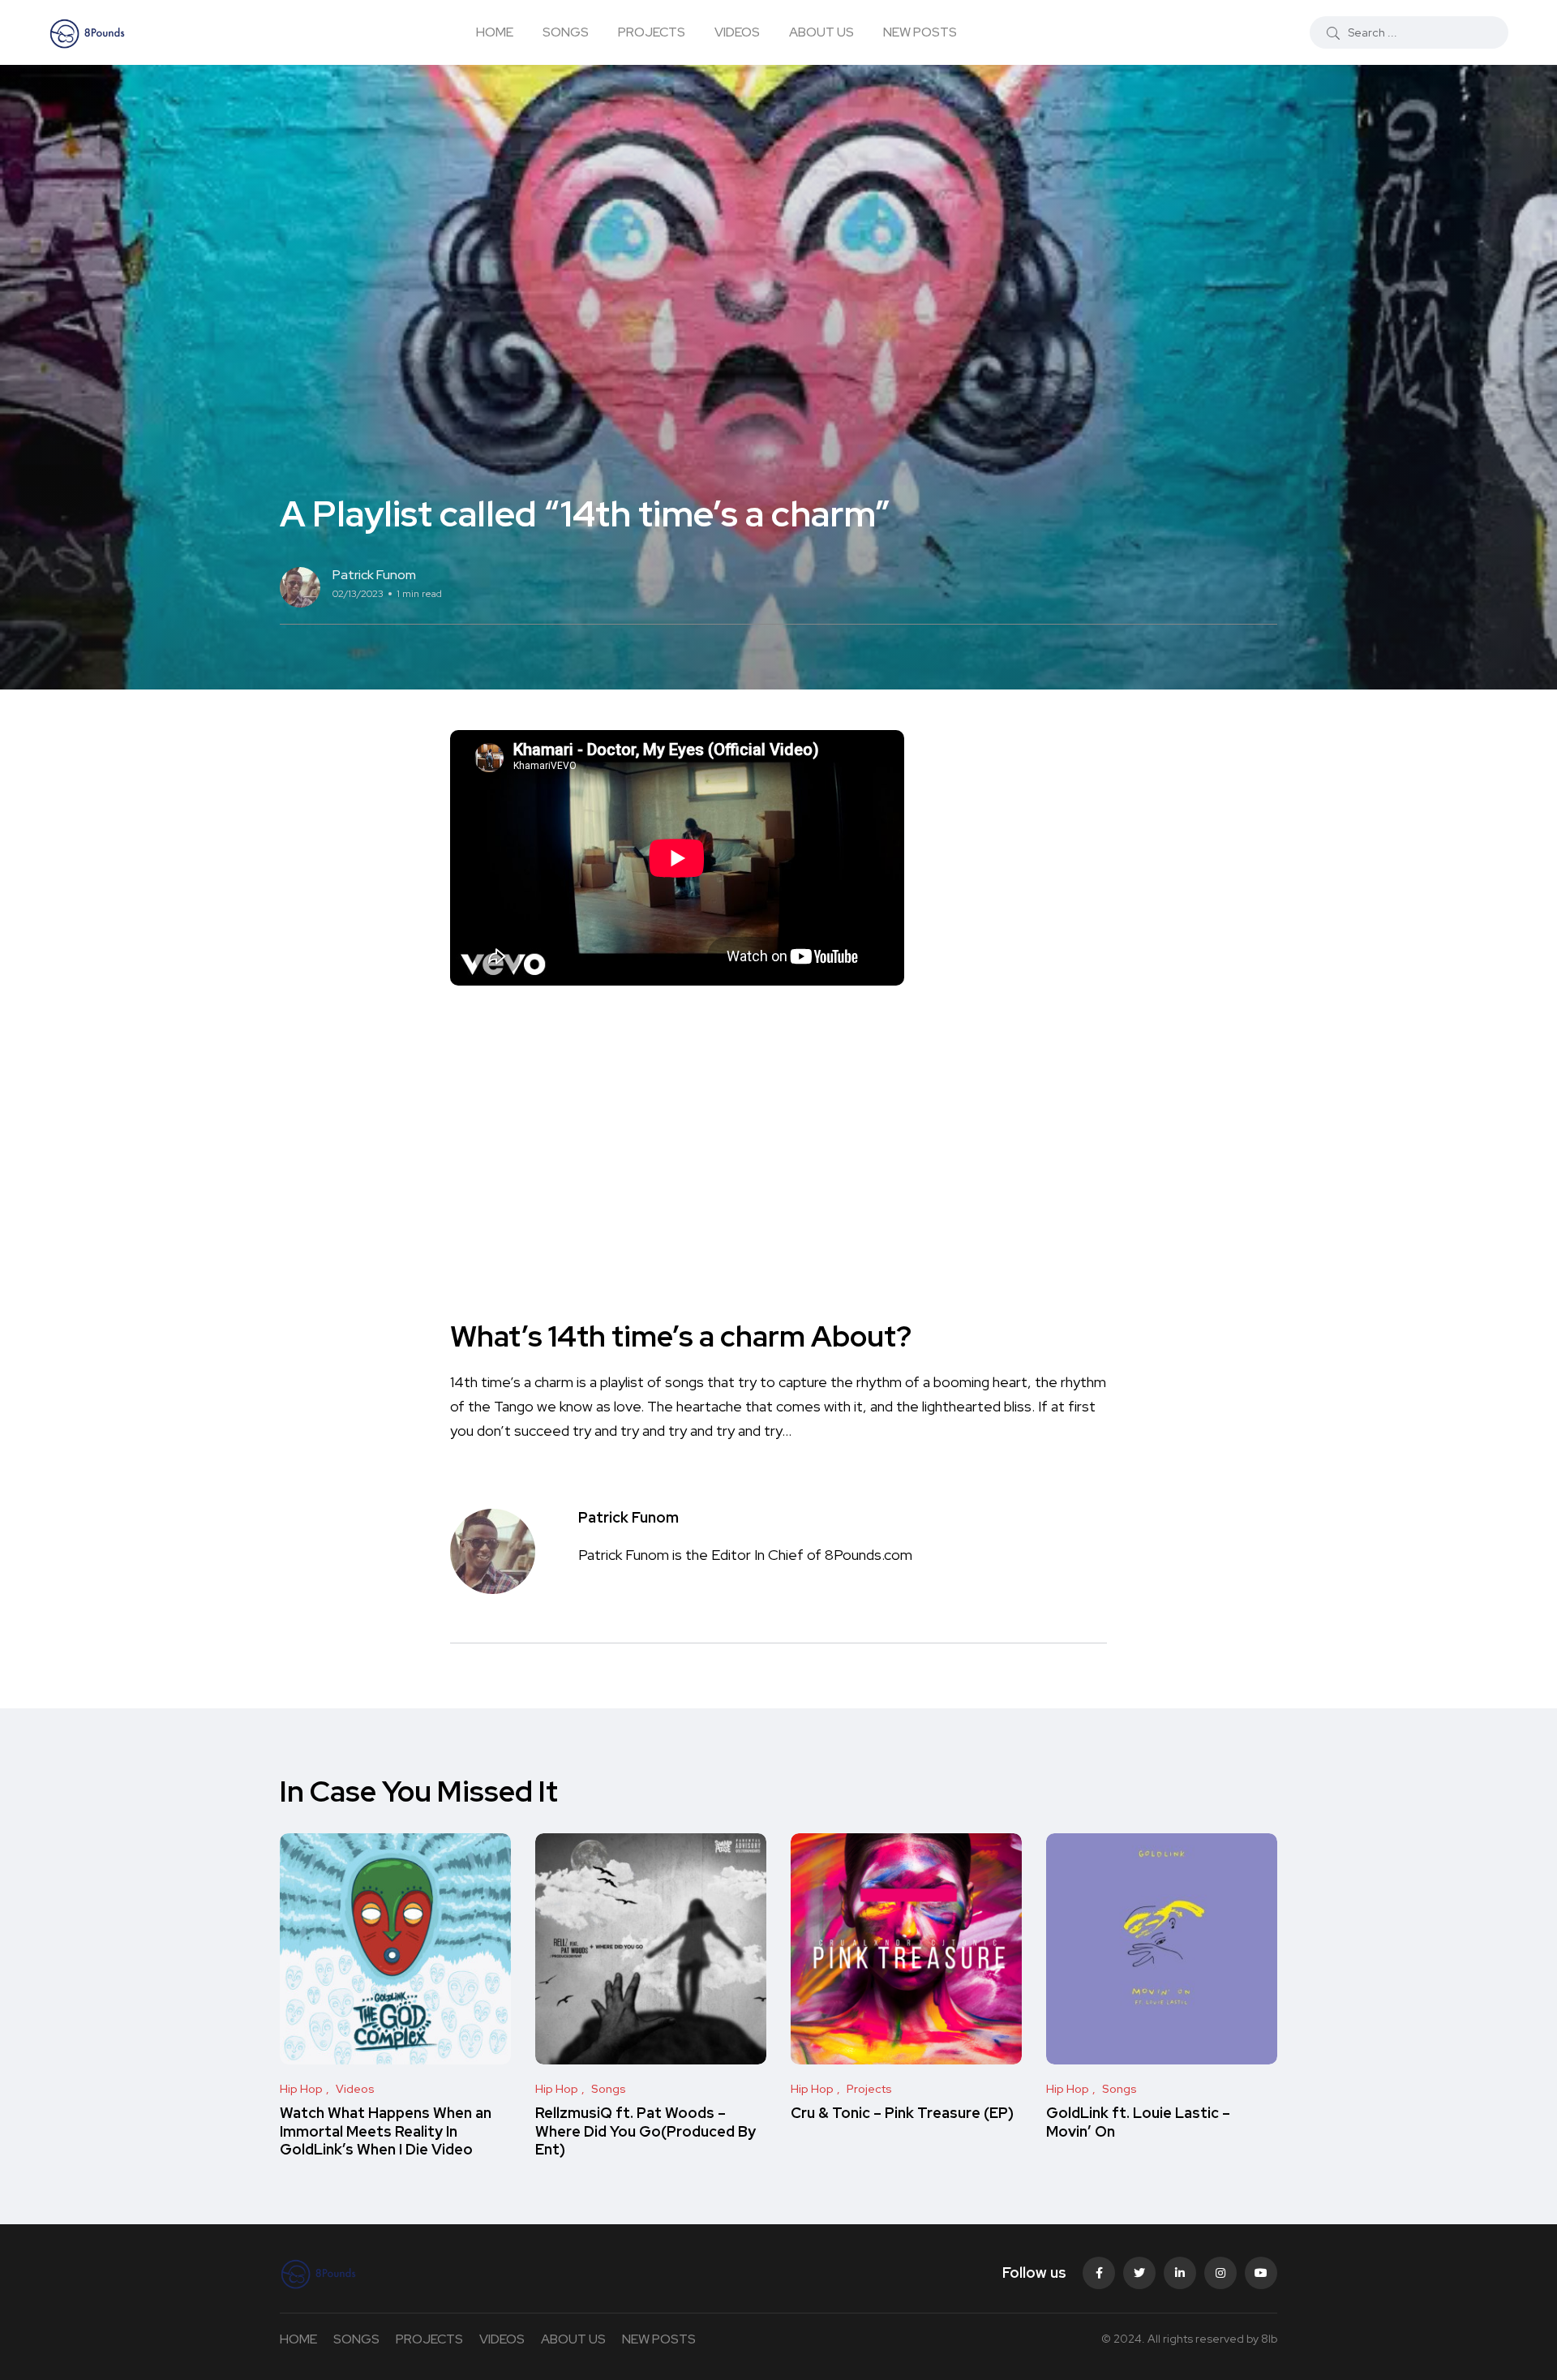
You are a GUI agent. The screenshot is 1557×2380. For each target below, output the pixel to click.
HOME (495, 32)
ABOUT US (821, 32)
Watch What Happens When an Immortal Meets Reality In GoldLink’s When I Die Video (386, 2131)
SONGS (566, 32)
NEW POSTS (920, 32)
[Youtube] (1261, 2273)
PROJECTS (652, 32)
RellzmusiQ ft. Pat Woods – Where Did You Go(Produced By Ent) (646, 2131)
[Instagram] (1220, 2273)
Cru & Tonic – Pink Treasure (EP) (902, 2114)
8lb (1269, 2339)
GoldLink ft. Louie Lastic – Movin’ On (1138, 2122)
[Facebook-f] (1099, 2273)
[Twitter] (1139, 2273)
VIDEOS (737, 32)
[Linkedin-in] (1180, 2273)
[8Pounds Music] (88, 32)
